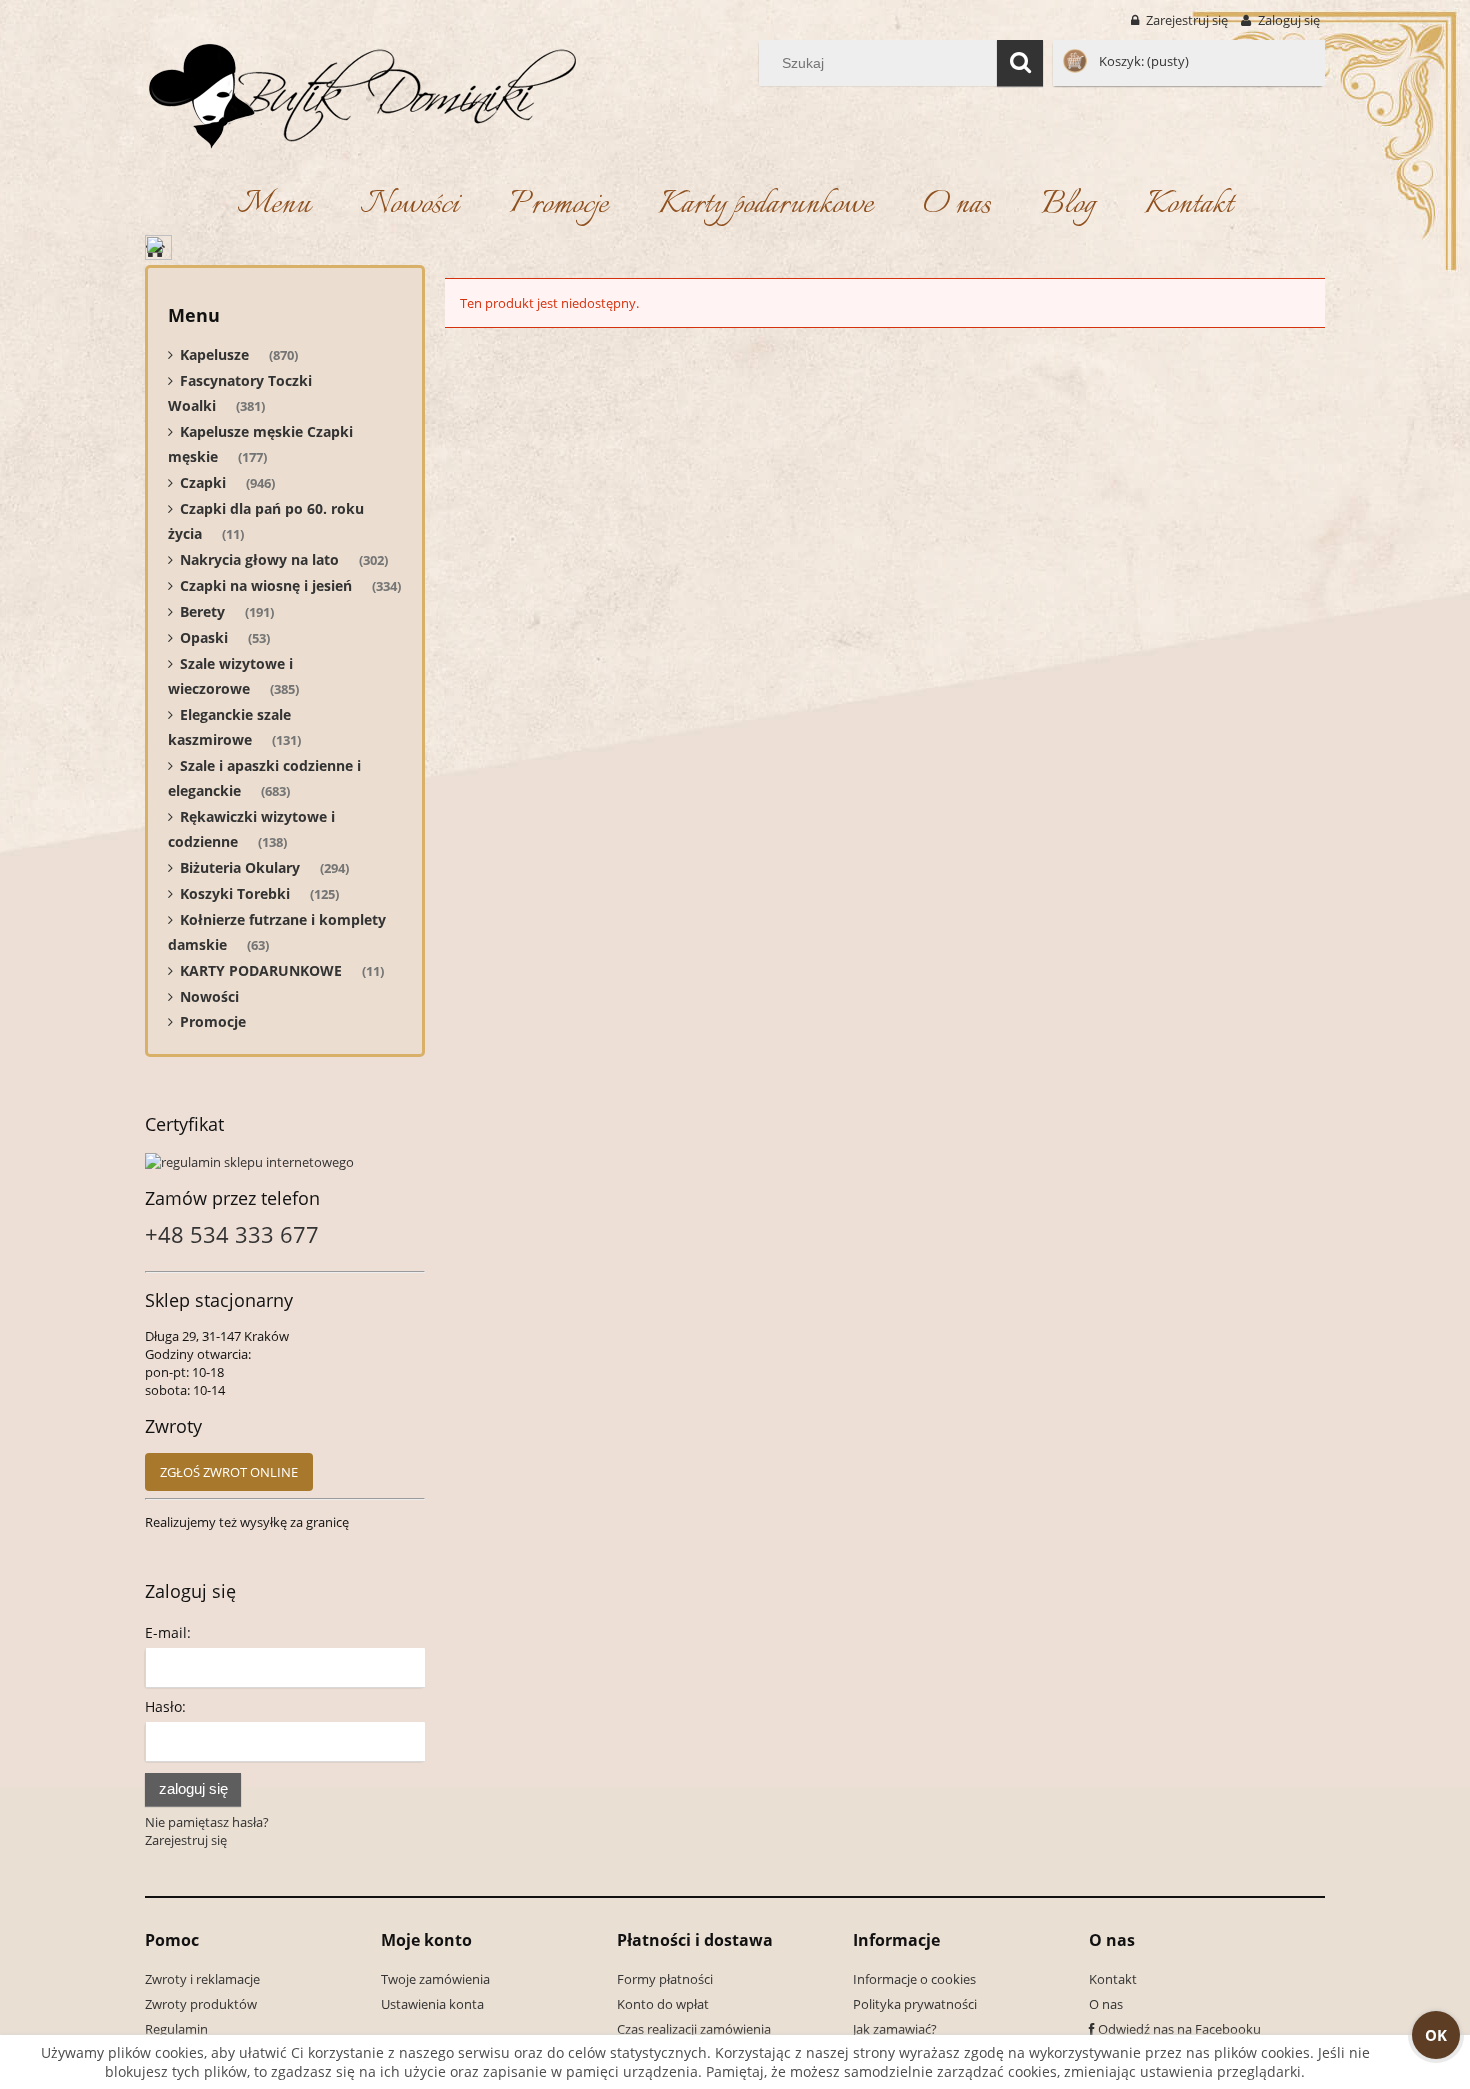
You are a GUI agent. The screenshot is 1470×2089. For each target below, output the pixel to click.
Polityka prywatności (915, 2004)
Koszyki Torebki (235, 893)
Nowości (209, 996)
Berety (202, 611)
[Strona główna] (361, 92)
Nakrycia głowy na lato (259, 559)
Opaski (204, 637)
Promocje (213, 1021)
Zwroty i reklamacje (202, 1979)
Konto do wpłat (663, 2004)
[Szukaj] (1020, 63)
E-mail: (168, 1632)
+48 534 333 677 (232, 1234)
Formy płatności (665, 1979)
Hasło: (165, 1706)
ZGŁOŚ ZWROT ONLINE (229, 1472)
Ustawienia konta (432, 2004)
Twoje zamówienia (435, 1979)
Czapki (203, 482)
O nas (1106, 2004)
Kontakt (1113, 1979)
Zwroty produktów (201, 2004)
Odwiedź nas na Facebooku (1179, 2029)
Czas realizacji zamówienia (694, 2029)
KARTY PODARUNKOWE (261, 970)
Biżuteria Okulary (240, 867)
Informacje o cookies (914, 1979)
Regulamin (176, 2029)
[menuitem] (273, 205)
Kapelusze (214, 354)
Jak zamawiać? (895, 2029)
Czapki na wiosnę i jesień (266, 585)
